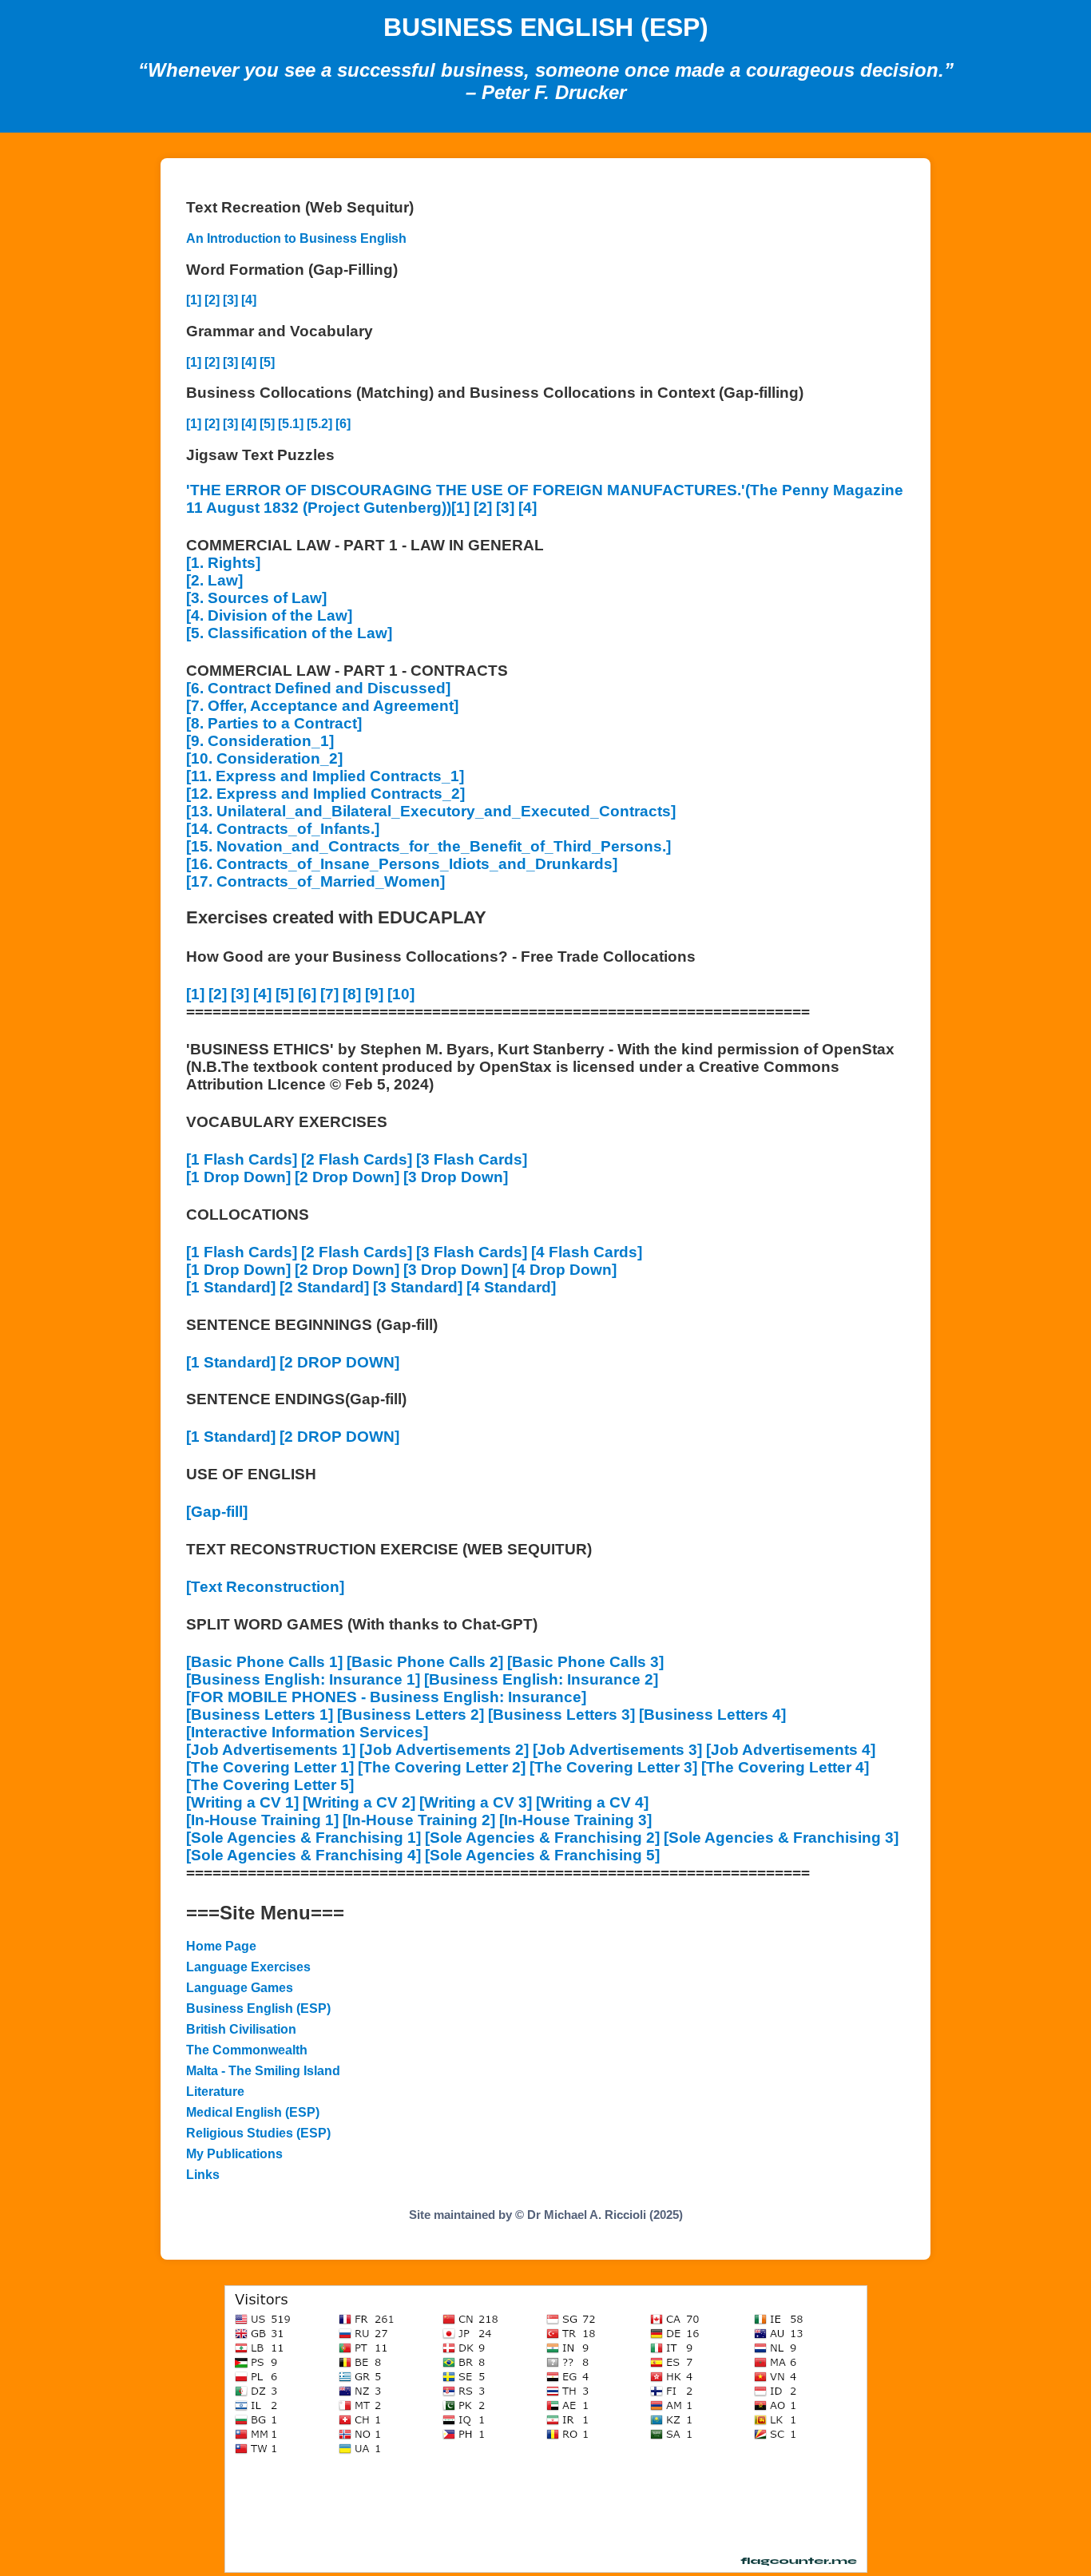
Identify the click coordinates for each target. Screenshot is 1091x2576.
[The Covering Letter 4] (785, 1767)
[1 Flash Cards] (242, 1159)
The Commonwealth (247, 2050)
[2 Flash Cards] (357, 1159)
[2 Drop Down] (347, 1177)
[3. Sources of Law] (256, 598)
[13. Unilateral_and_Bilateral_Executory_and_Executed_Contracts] (431, 811)
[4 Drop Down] (564, 1270)
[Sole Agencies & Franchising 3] (781, 1838)
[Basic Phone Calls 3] (585, 1662)
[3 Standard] (418, 1287)
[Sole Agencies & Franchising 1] (303, 1838)
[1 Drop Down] (238, 1177)
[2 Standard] (324, 1287)
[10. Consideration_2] (264, 758)
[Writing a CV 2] (359, 1802)
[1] (194, 300)
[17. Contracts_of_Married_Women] (315, 881)
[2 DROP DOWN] (339, 1362)
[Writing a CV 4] (592, 1802)
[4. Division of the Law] (269, 615)
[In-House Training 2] (419, 1820)
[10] (401, 994)
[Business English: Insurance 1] (303, 1679)
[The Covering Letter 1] (270, 1767)
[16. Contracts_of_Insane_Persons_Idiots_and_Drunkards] (402, 864)
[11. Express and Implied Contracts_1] (325, 776)
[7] (329, 994)
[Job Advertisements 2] (444, 1750)
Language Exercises (248, 1967)
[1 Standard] (231, 1287)
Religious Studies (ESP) (258, 2133)
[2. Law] (214, 580)
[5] (267, 362)
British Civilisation (241, 2029)
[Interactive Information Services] (307, 1732)
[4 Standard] (511, 1287)
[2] (212, 300)
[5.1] (291, 424)
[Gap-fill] (217, 1512)
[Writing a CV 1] (242, 1802)
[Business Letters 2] (411, 1715)
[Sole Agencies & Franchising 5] (542, 1855)
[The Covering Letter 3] (613, 1767)
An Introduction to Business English (296, 238)
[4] (249, 300)
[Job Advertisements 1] (271, 1750)
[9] (374, 994)
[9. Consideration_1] (260, 741)
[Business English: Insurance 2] (541, 1679)
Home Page (221, 1946)
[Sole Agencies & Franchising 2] (542, 1838)
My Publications (234, 2154)
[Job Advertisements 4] (791, 1750)
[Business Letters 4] (712, 1715)
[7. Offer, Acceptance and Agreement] (322, 706)
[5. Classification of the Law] (289, 633)
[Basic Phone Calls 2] (425, 1662)
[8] (352, 994)
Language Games (240, 1988)
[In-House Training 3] (575, 1820)
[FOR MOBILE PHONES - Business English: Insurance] (386, 1697)
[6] (343, 424)
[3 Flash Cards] (472, 1159)
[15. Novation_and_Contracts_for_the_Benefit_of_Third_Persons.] (428, 846)
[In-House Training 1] (262, 1820)
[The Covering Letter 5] (270, 1785)
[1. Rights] (223, 563)
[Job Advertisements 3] (617, 1750)
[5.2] (319, 424)
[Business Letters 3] (561, 1715)
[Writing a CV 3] (476, 1802)
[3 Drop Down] (456, 1177)
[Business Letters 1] (260, 1715)
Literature (215, 2092)
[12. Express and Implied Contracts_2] (325, 794)
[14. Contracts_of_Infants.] (283, 829)
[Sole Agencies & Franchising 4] (303, 1855)
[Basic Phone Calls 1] (264, 1662)
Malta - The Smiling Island (263, 2071)
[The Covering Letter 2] (442, 1767)
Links (203, 2175)
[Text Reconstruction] (265, 1587)
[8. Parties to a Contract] (274, 723)
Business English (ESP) (258, 2008)
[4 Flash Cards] (587, 1252)
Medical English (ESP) (253, 2112)
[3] (230, 300)
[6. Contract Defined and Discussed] (318, 688)
